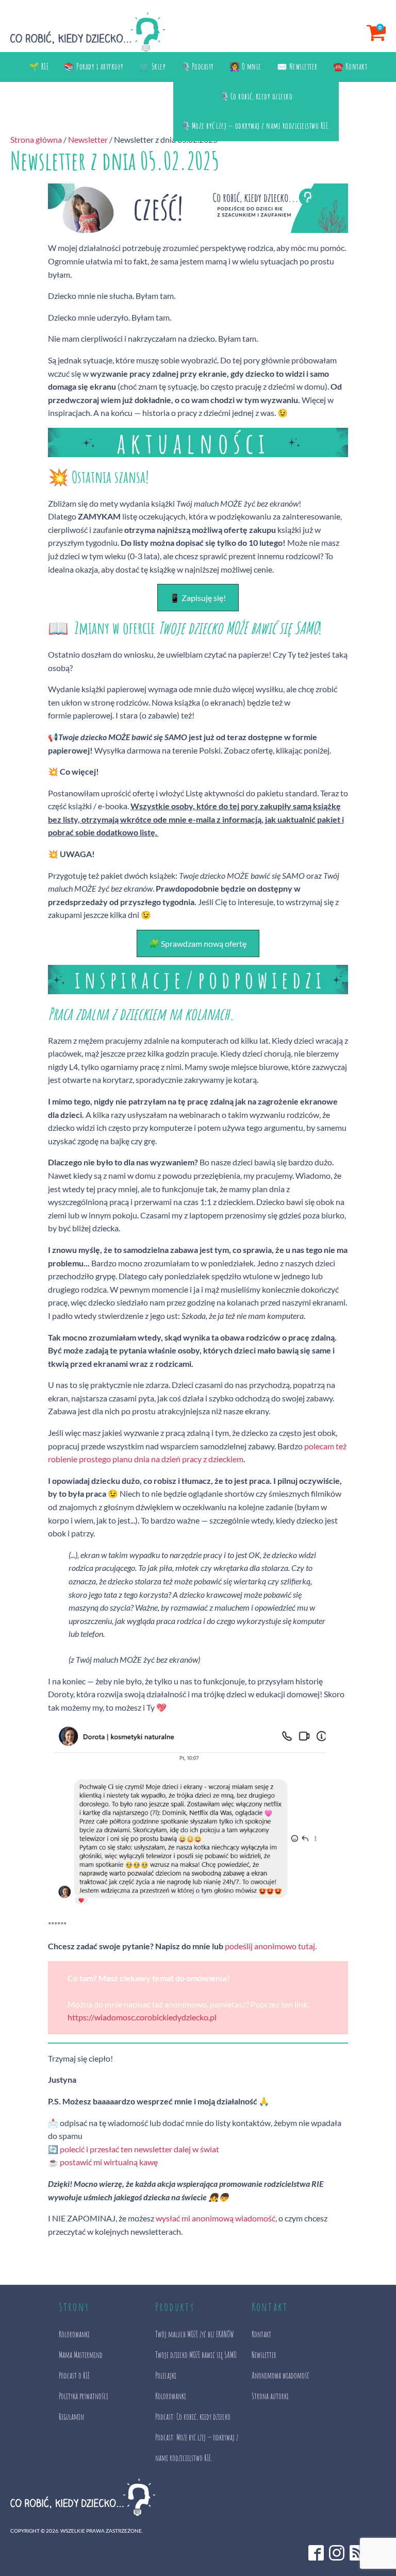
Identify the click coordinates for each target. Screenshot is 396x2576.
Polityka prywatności (84, 2396)
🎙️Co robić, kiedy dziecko (256, 96)
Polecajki (166, 2376)
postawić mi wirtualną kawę (109, 2162)
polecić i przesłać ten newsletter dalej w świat (139, 2149)
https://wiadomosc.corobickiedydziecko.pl (142, 2017)
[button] (198, 598)
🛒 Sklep (153, 66)
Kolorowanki (74, 2334)
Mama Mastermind (81, 2355)
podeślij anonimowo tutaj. (271, 1946)
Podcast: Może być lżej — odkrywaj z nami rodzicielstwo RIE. (197, 2448)
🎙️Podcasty (197, 66)
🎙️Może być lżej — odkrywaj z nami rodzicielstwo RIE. (256, 126)
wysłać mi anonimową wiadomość (216, 2218)
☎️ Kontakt (350, 66)
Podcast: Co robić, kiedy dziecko (193, 2417)
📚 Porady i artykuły (94, 66)
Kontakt (261, 2334)
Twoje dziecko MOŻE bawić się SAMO (196, 2355)
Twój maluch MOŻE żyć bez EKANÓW (194, 2334)
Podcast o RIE (74, 2376)
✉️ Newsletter (297, 66)
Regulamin (71, 2417)
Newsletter (88, 139)
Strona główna (36, 139)
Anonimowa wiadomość (280, 2376)
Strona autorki (270, 2396)
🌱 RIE (39, 66)
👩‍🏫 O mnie (245, 66)
